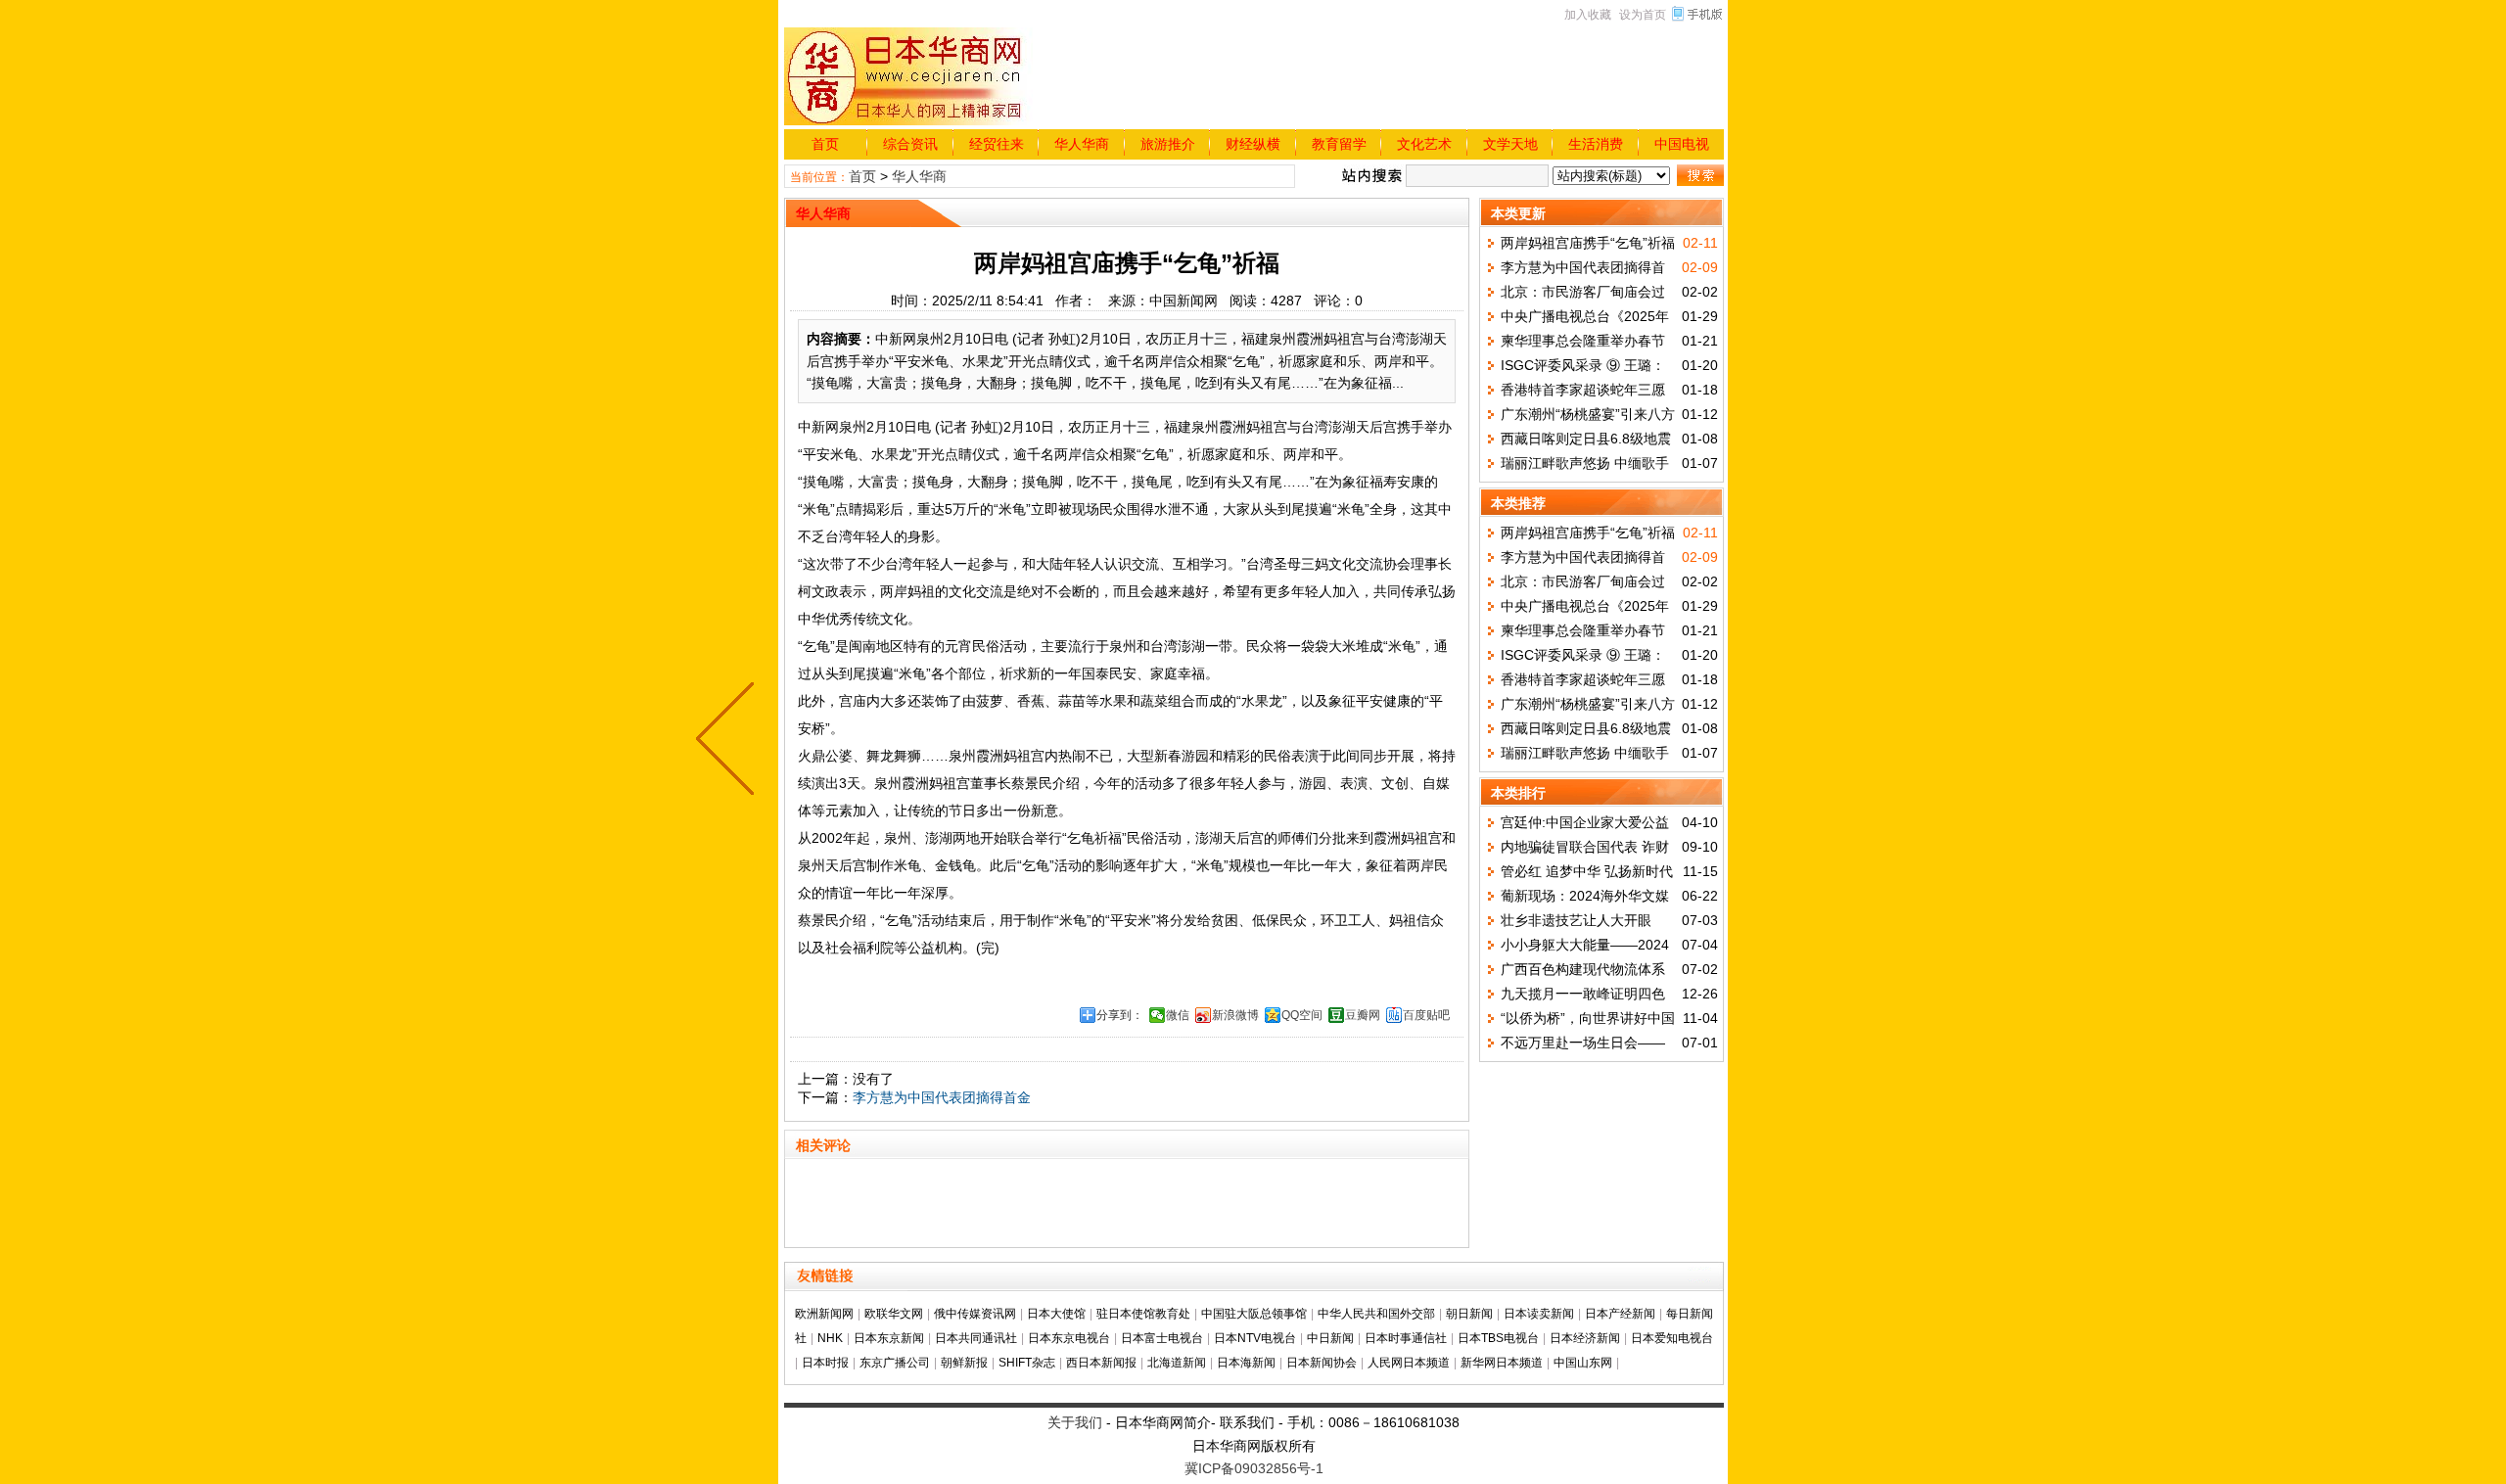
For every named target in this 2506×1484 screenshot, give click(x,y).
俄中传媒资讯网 (975, 1314)
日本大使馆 (1056, 1314)
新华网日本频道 (1502, 1363)
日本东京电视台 (1069, 1338)
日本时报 (825, 1363)
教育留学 (1339, 144)
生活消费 (1596, 144)
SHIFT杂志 (1027, 1363)
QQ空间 (1302, 1015)
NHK (830, 1338)
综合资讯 (910, 144)
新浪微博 (1235, 1015)
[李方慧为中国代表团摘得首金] (729, 742)
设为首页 (1643, 15)
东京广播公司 (895, 1363)
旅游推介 (1168, 144)
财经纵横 (1253, 144)
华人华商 (1082, 144)
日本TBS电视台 (1498, 1338)
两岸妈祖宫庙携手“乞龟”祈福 (1588, 243)
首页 (825, 144)
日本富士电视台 (1162, 1338)
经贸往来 (997, 144)
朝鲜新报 (964, 1363)
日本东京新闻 (889, 1338)
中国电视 (1682, 144)
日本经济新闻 (1585, 1338)
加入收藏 (1588, 15)
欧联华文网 (894, 1314)
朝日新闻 (1469, 1314)
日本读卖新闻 (1539, 1314)
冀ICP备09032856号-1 (1254, 1468)
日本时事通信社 (1406, 1338)
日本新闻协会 (1322, 1363)
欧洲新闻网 (824, 1314)
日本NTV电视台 (1255, 1338)
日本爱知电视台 (1672, 1338)
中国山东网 (1583, 1363)
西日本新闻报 (1101, 1363)
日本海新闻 (1246, 1363)
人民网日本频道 (1409, 1363)
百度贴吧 (1426, 1015)
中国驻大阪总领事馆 (1254, 1314)
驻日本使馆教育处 (1143, 1314)
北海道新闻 (1177, 1363)
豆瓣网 (1363, 1015)
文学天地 (1510, 144)
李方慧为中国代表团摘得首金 (942, 1097)
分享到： (1120, 1015)
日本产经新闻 (1620, 1314)
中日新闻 (1330, 1338)
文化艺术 (1424, 144)
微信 (1178, 1015)
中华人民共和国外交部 (1376, 1314)
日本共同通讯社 (976, 1338)
